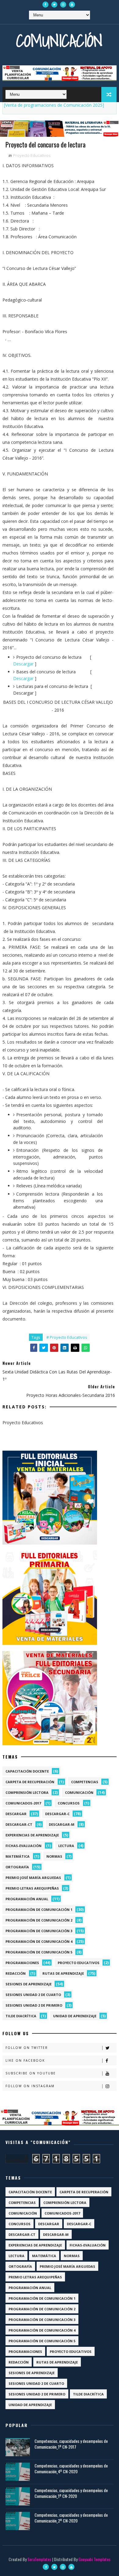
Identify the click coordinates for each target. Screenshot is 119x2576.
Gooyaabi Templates (94, 2559)
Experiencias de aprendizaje (32, 1835)
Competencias (85, 1782)
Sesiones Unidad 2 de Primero (34, 2005)
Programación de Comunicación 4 (39, 1941)
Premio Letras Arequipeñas (32, 1888)
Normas (54, 1856)
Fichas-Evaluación (23, 1846)
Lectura (66, 1846)
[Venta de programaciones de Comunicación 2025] (54, 105)
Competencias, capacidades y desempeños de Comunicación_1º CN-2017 (71, 2444)
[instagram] (63, 5)
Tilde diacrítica (21, 2016)
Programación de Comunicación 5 (39, 1952)
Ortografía (17, 1867)
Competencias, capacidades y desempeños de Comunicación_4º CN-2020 (71, 2469)
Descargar (23, 664)
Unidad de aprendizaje (75, 2016)
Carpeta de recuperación (30, 1782)
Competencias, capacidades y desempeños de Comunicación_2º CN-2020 (71, 2518)
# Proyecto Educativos (67, 1337)
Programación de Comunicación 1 (39, 1910)
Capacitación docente (27, 1771)
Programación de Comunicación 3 (39, 1931)
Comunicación (59, 41)
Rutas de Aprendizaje (63, 1973)
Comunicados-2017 (23, 1803)
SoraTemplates (39, 2559)
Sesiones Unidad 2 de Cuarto (33, 1995)
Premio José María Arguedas (33, 1878)
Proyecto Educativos (32, 155)
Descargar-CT (19, 1824)
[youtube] (72, 5)
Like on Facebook (25, 2060)
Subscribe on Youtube (31, 2073)
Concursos (69, 1803)
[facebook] (45, 5)
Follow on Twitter (27, 2048)
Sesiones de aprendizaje (29, 1984)
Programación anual (27, 1899)
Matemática (18, 1856)
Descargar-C (57, 1814)
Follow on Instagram (30, 2086)
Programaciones (22, 1963)
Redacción (16, 1973)
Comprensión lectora (27, 1792)
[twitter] (54, 5)
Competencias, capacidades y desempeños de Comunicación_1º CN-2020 (71, 2493)
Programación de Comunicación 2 (39, 1920)
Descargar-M (62, 1824)
